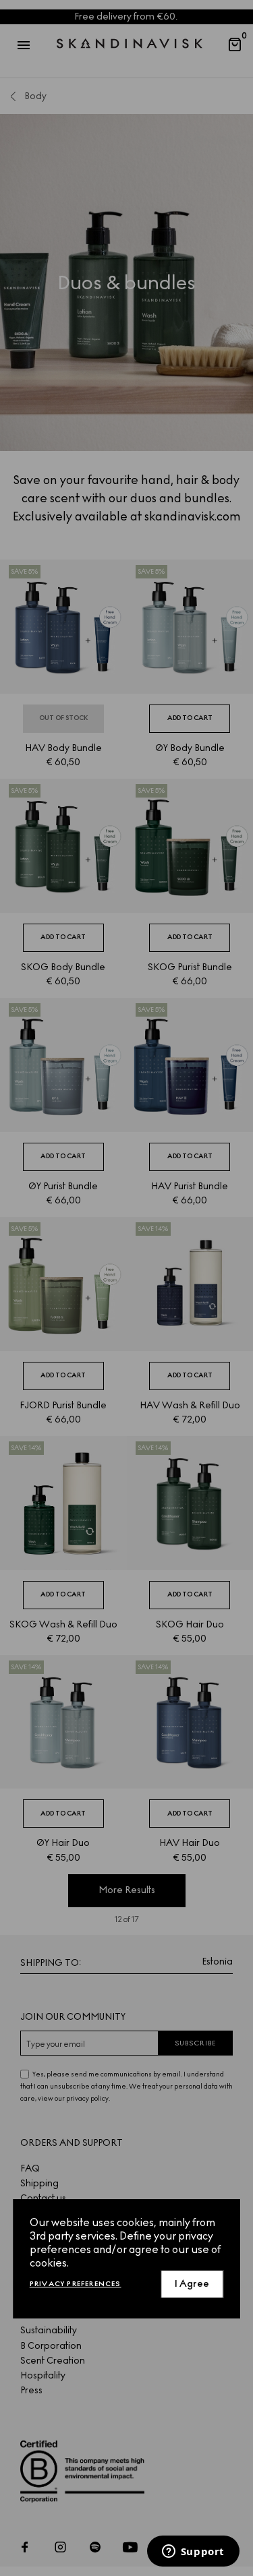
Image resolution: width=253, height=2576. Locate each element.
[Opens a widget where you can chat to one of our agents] (193, 2552)
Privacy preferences (76, 2284)
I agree (192, 2284)
